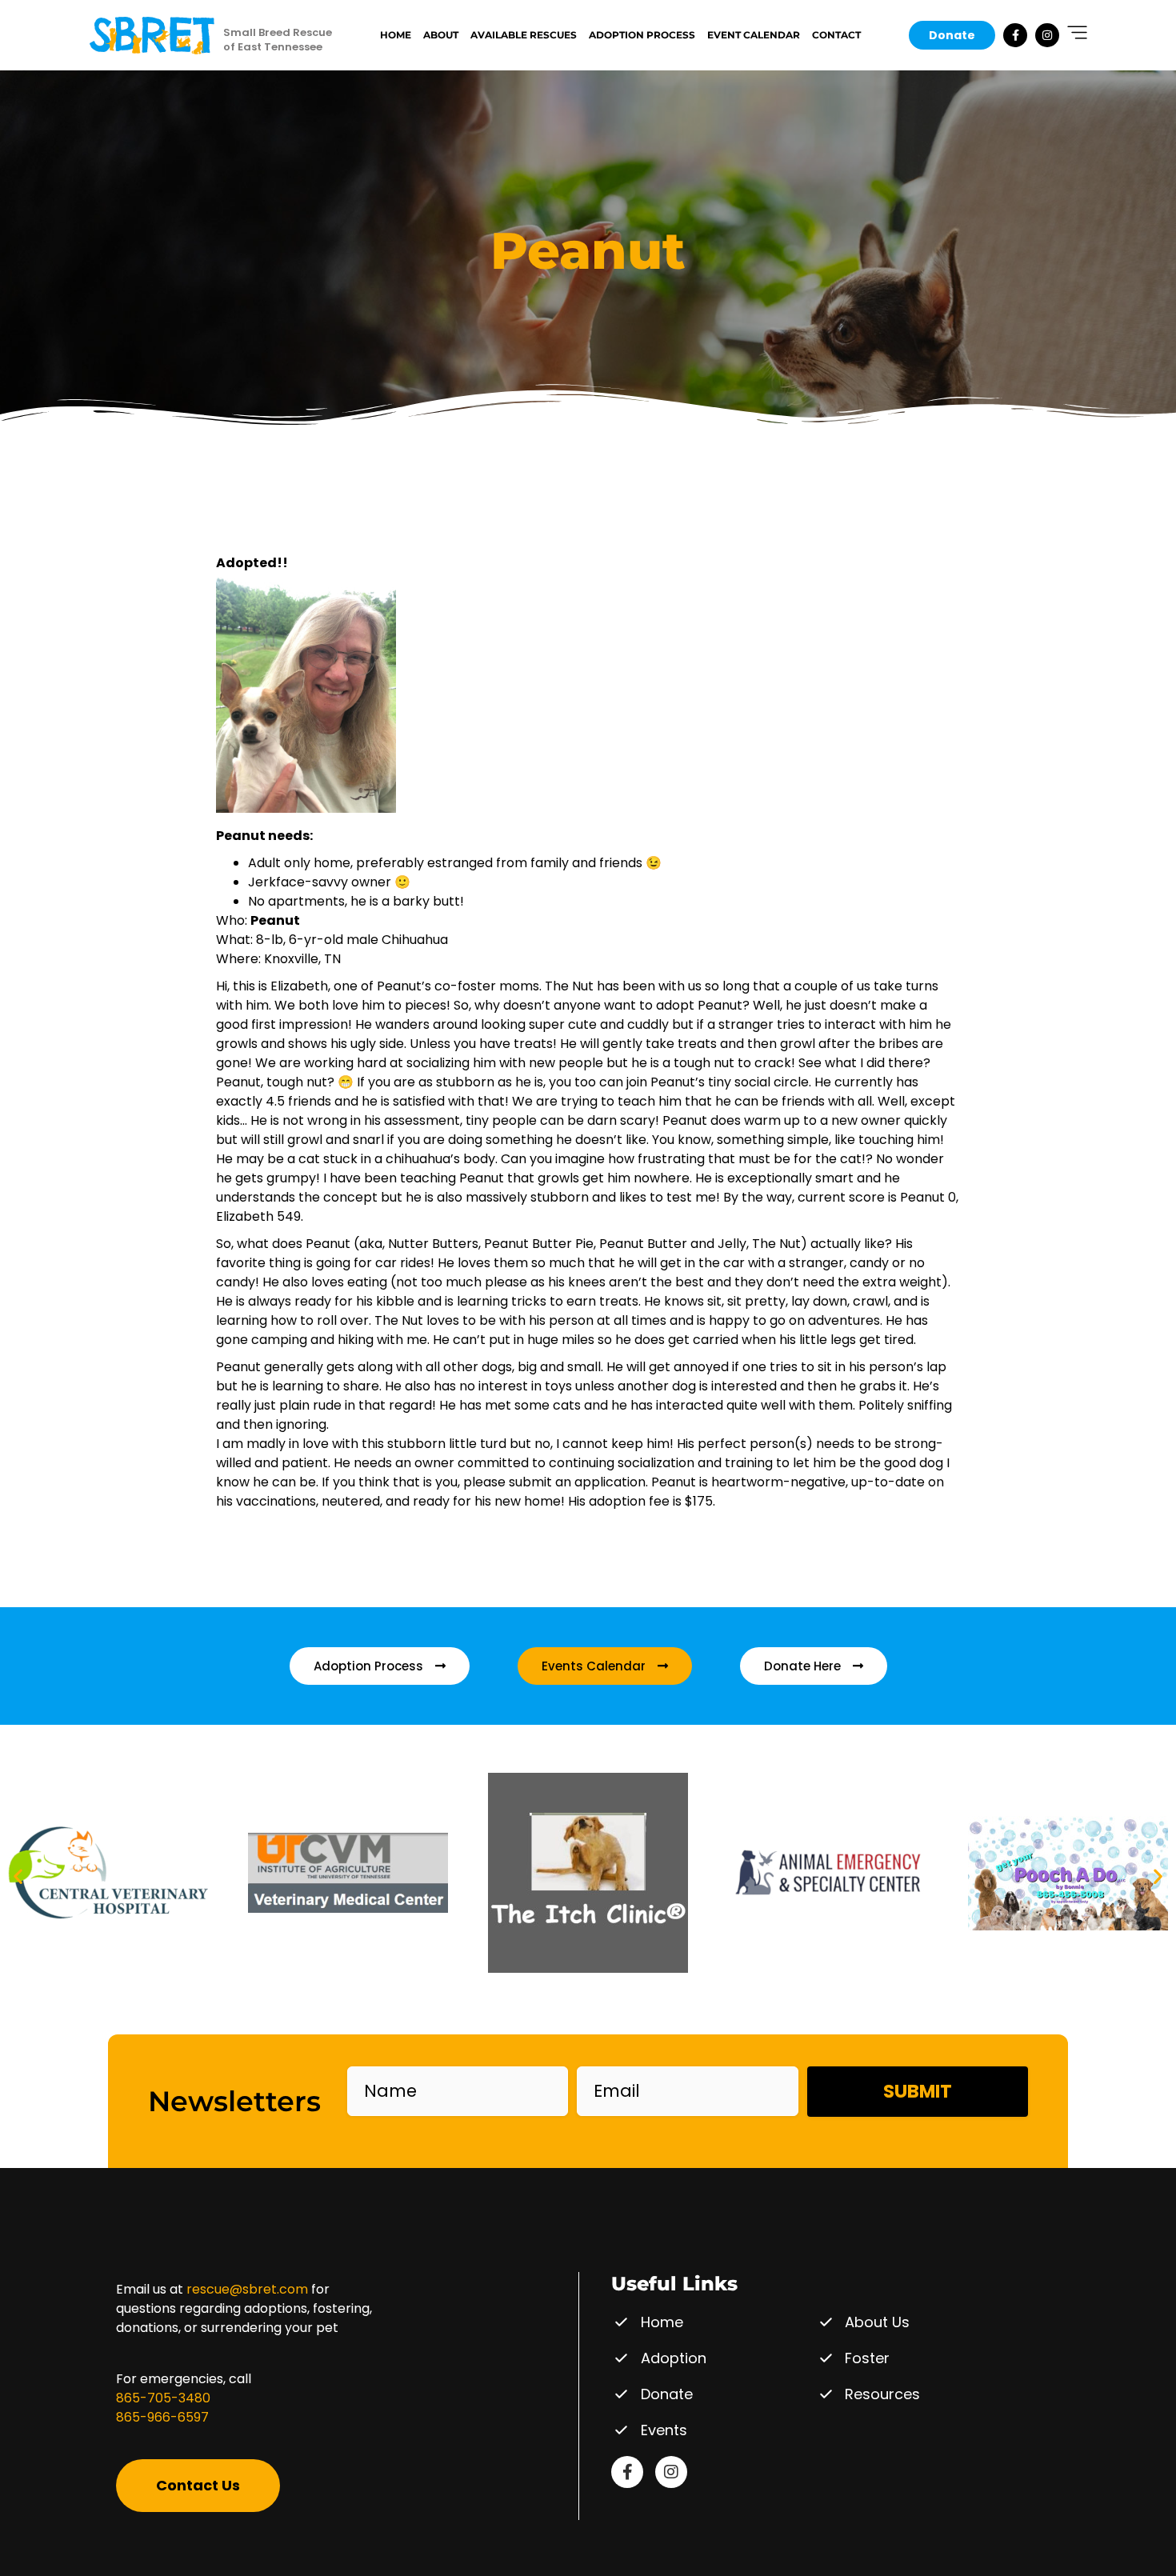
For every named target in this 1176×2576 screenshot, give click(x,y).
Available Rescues (524, 35)
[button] (18, 1876)
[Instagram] (1047, 35)
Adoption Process (642, 35)
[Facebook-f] (1015, 35)
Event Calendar (754, 35)
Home (396, 35)
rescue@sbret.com (247, 2289)
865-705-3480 (163, 2398)
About (441, 35)
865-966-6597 (162, 2417)
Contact (836, 35)
